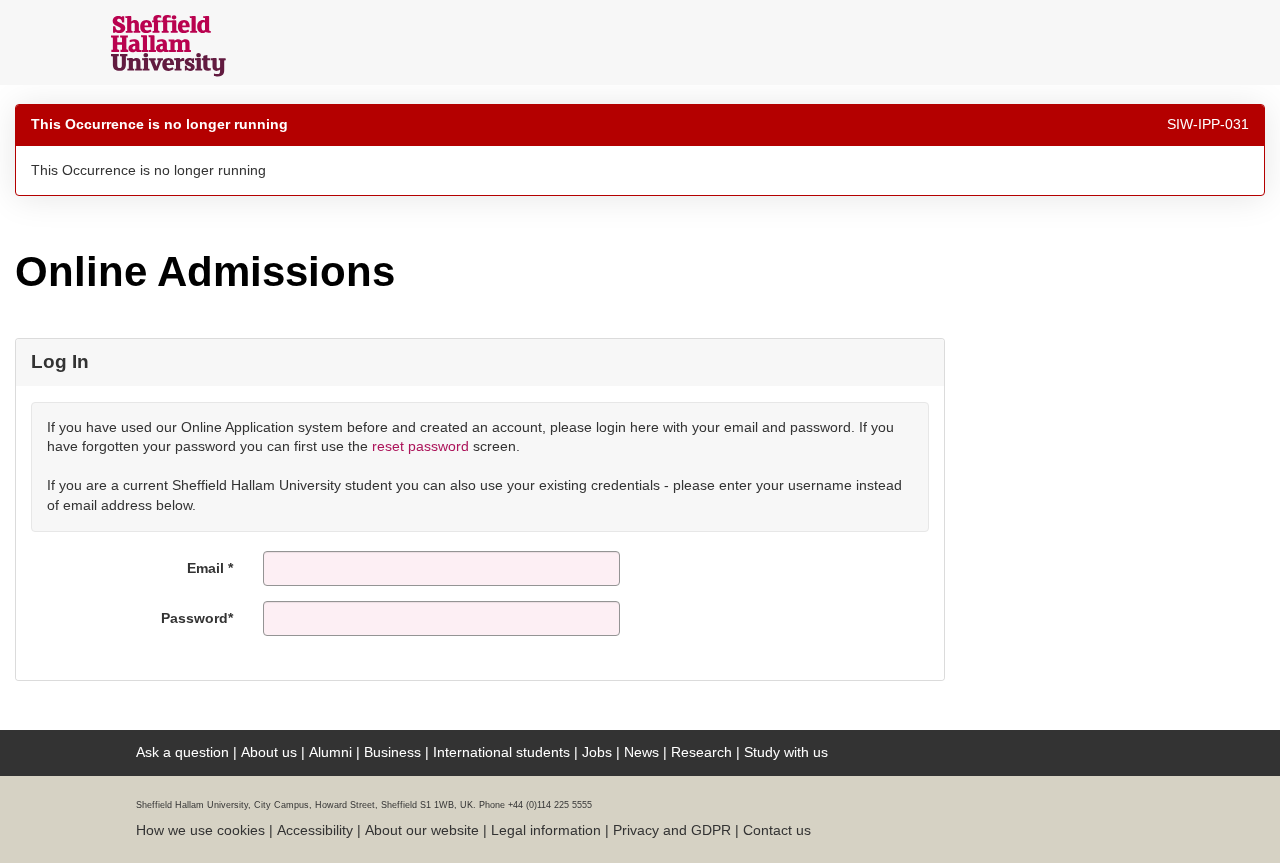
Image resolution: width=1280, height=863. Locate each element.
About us (269, 752)
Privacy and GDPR (672, 830)
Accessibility (315, 830)
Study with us (786, 752)
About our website (422, 830)
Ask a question (182, 752)
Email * (210, 568)
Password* (197, 618)
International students (501, 752)
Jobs (597, 752)
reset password (420, 446)
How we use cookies (200, 830)
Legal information (546, 830)
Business (392, 752)
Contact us (777, 830)
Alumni (330, 752)
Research (701, 752)
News (641, 752)
